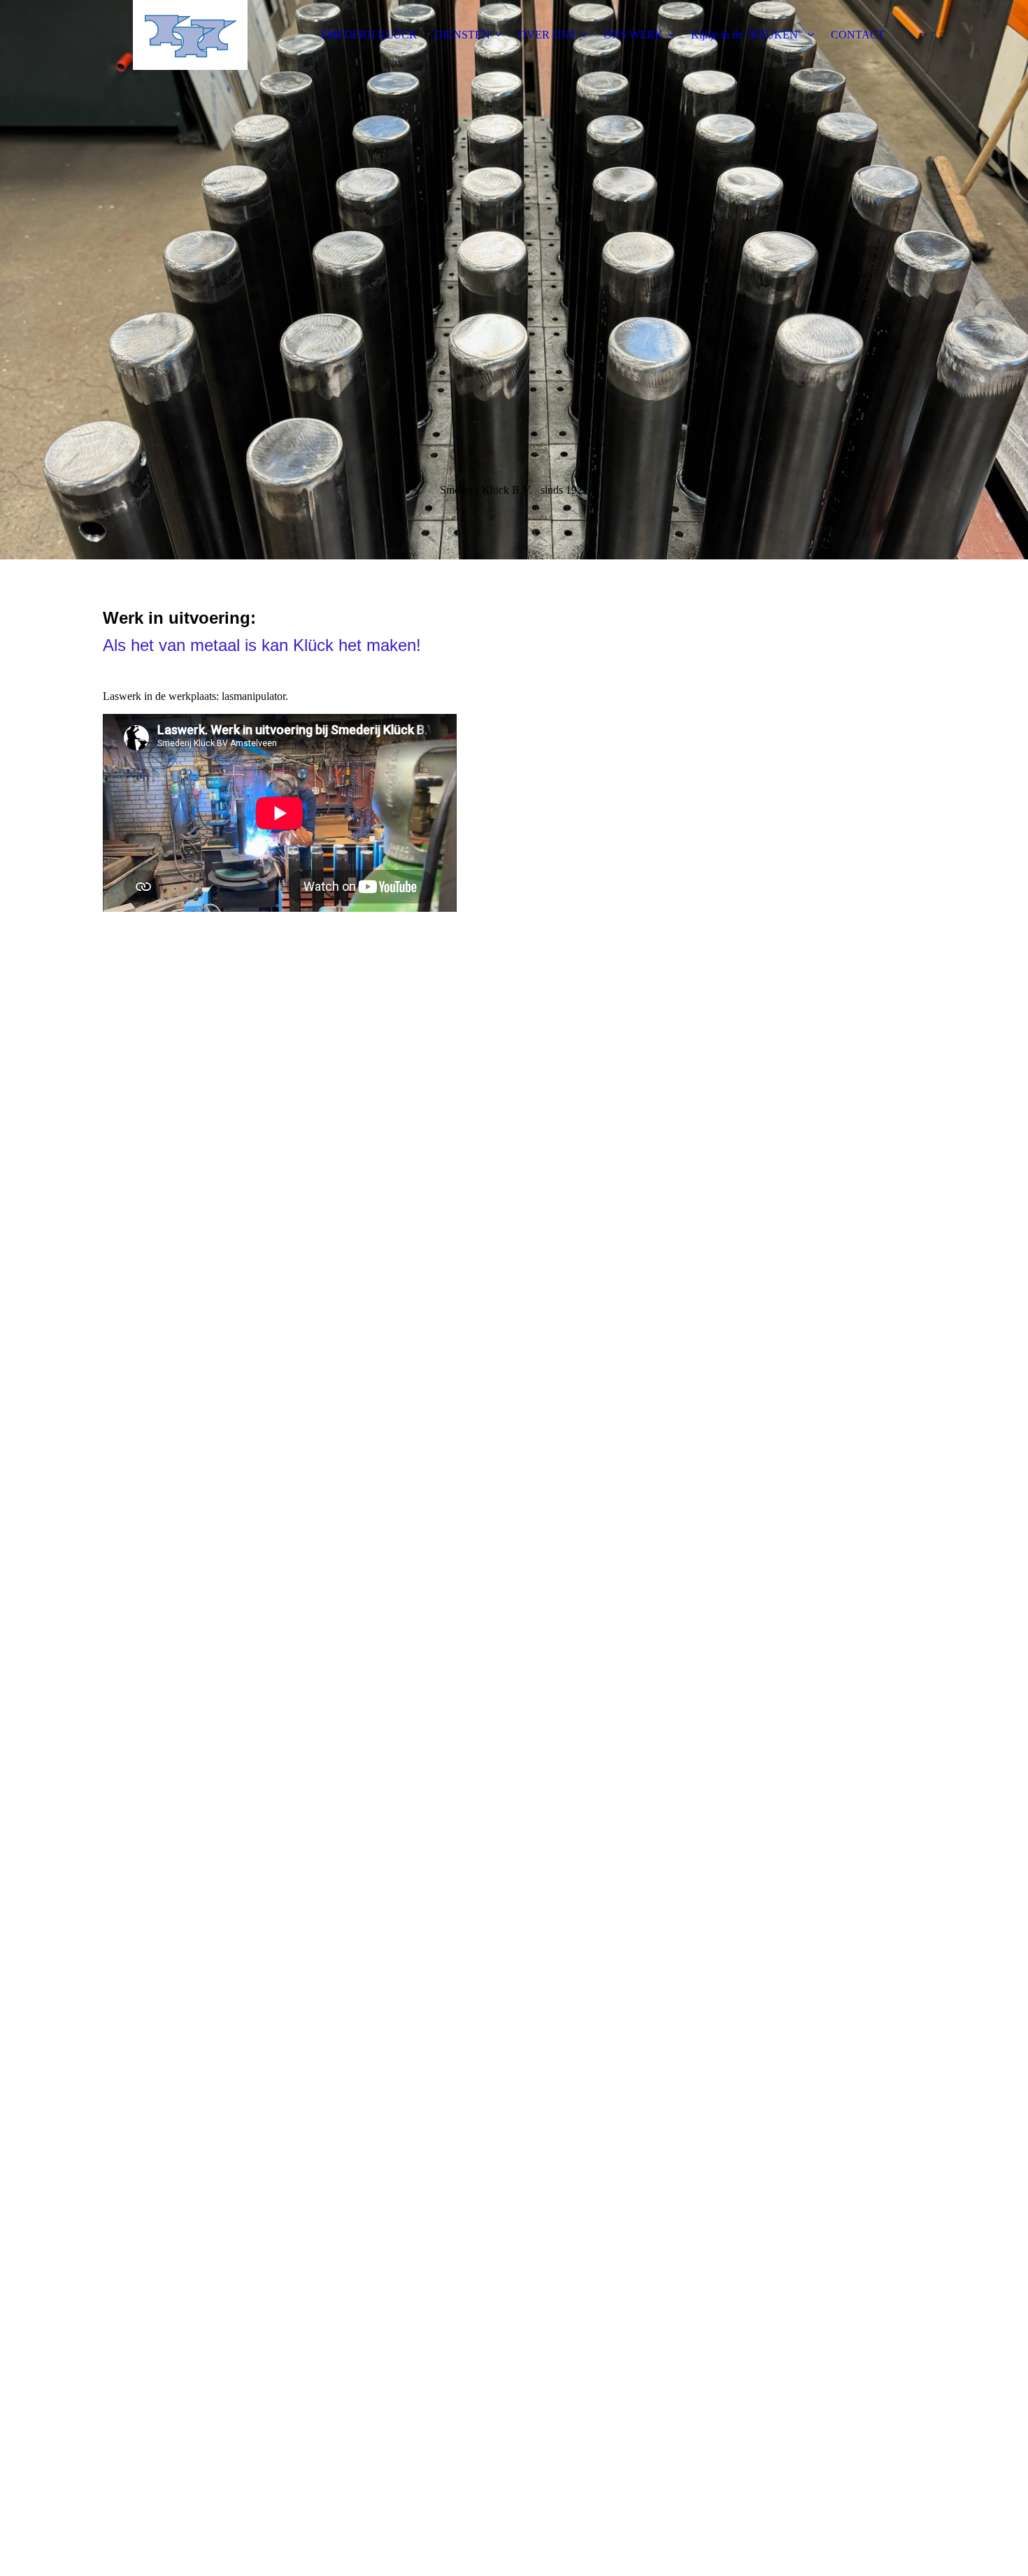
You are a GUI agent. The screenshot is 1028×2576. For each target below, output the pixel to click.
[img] (190, 35)
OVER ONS (547, 35)
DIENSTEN (462, 35)
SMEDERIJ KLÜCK (369, 35)
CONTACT (858, 35)
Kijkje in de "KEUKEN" (747, 35)
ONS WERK (633, 35)
